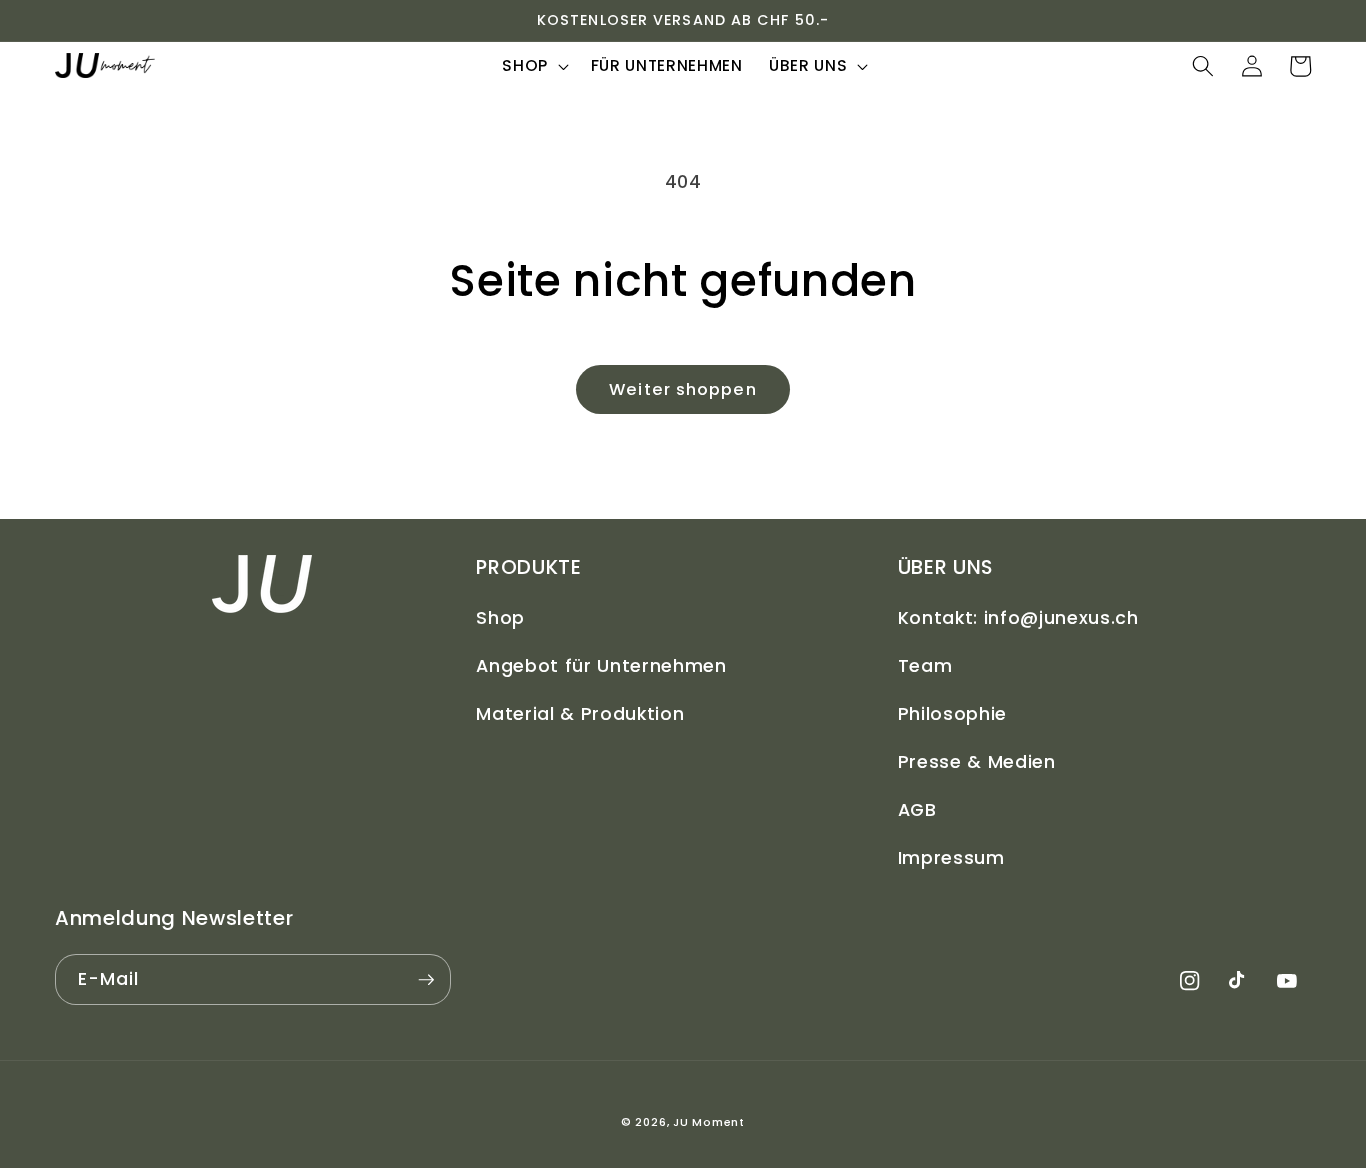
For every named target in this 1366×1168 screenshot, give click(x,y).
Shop (500, 618)
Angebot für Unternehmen (601, 666)
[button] (533, 66)
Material (518, 714)
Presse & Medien (977, 762)
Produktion (633, 714)
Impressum (951, 858)
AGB (917, 810)
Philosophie (952, 714)
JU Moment (709, 1122)
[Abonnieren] (426, 980)
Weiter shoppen (682, 389)
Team (925, 666)
